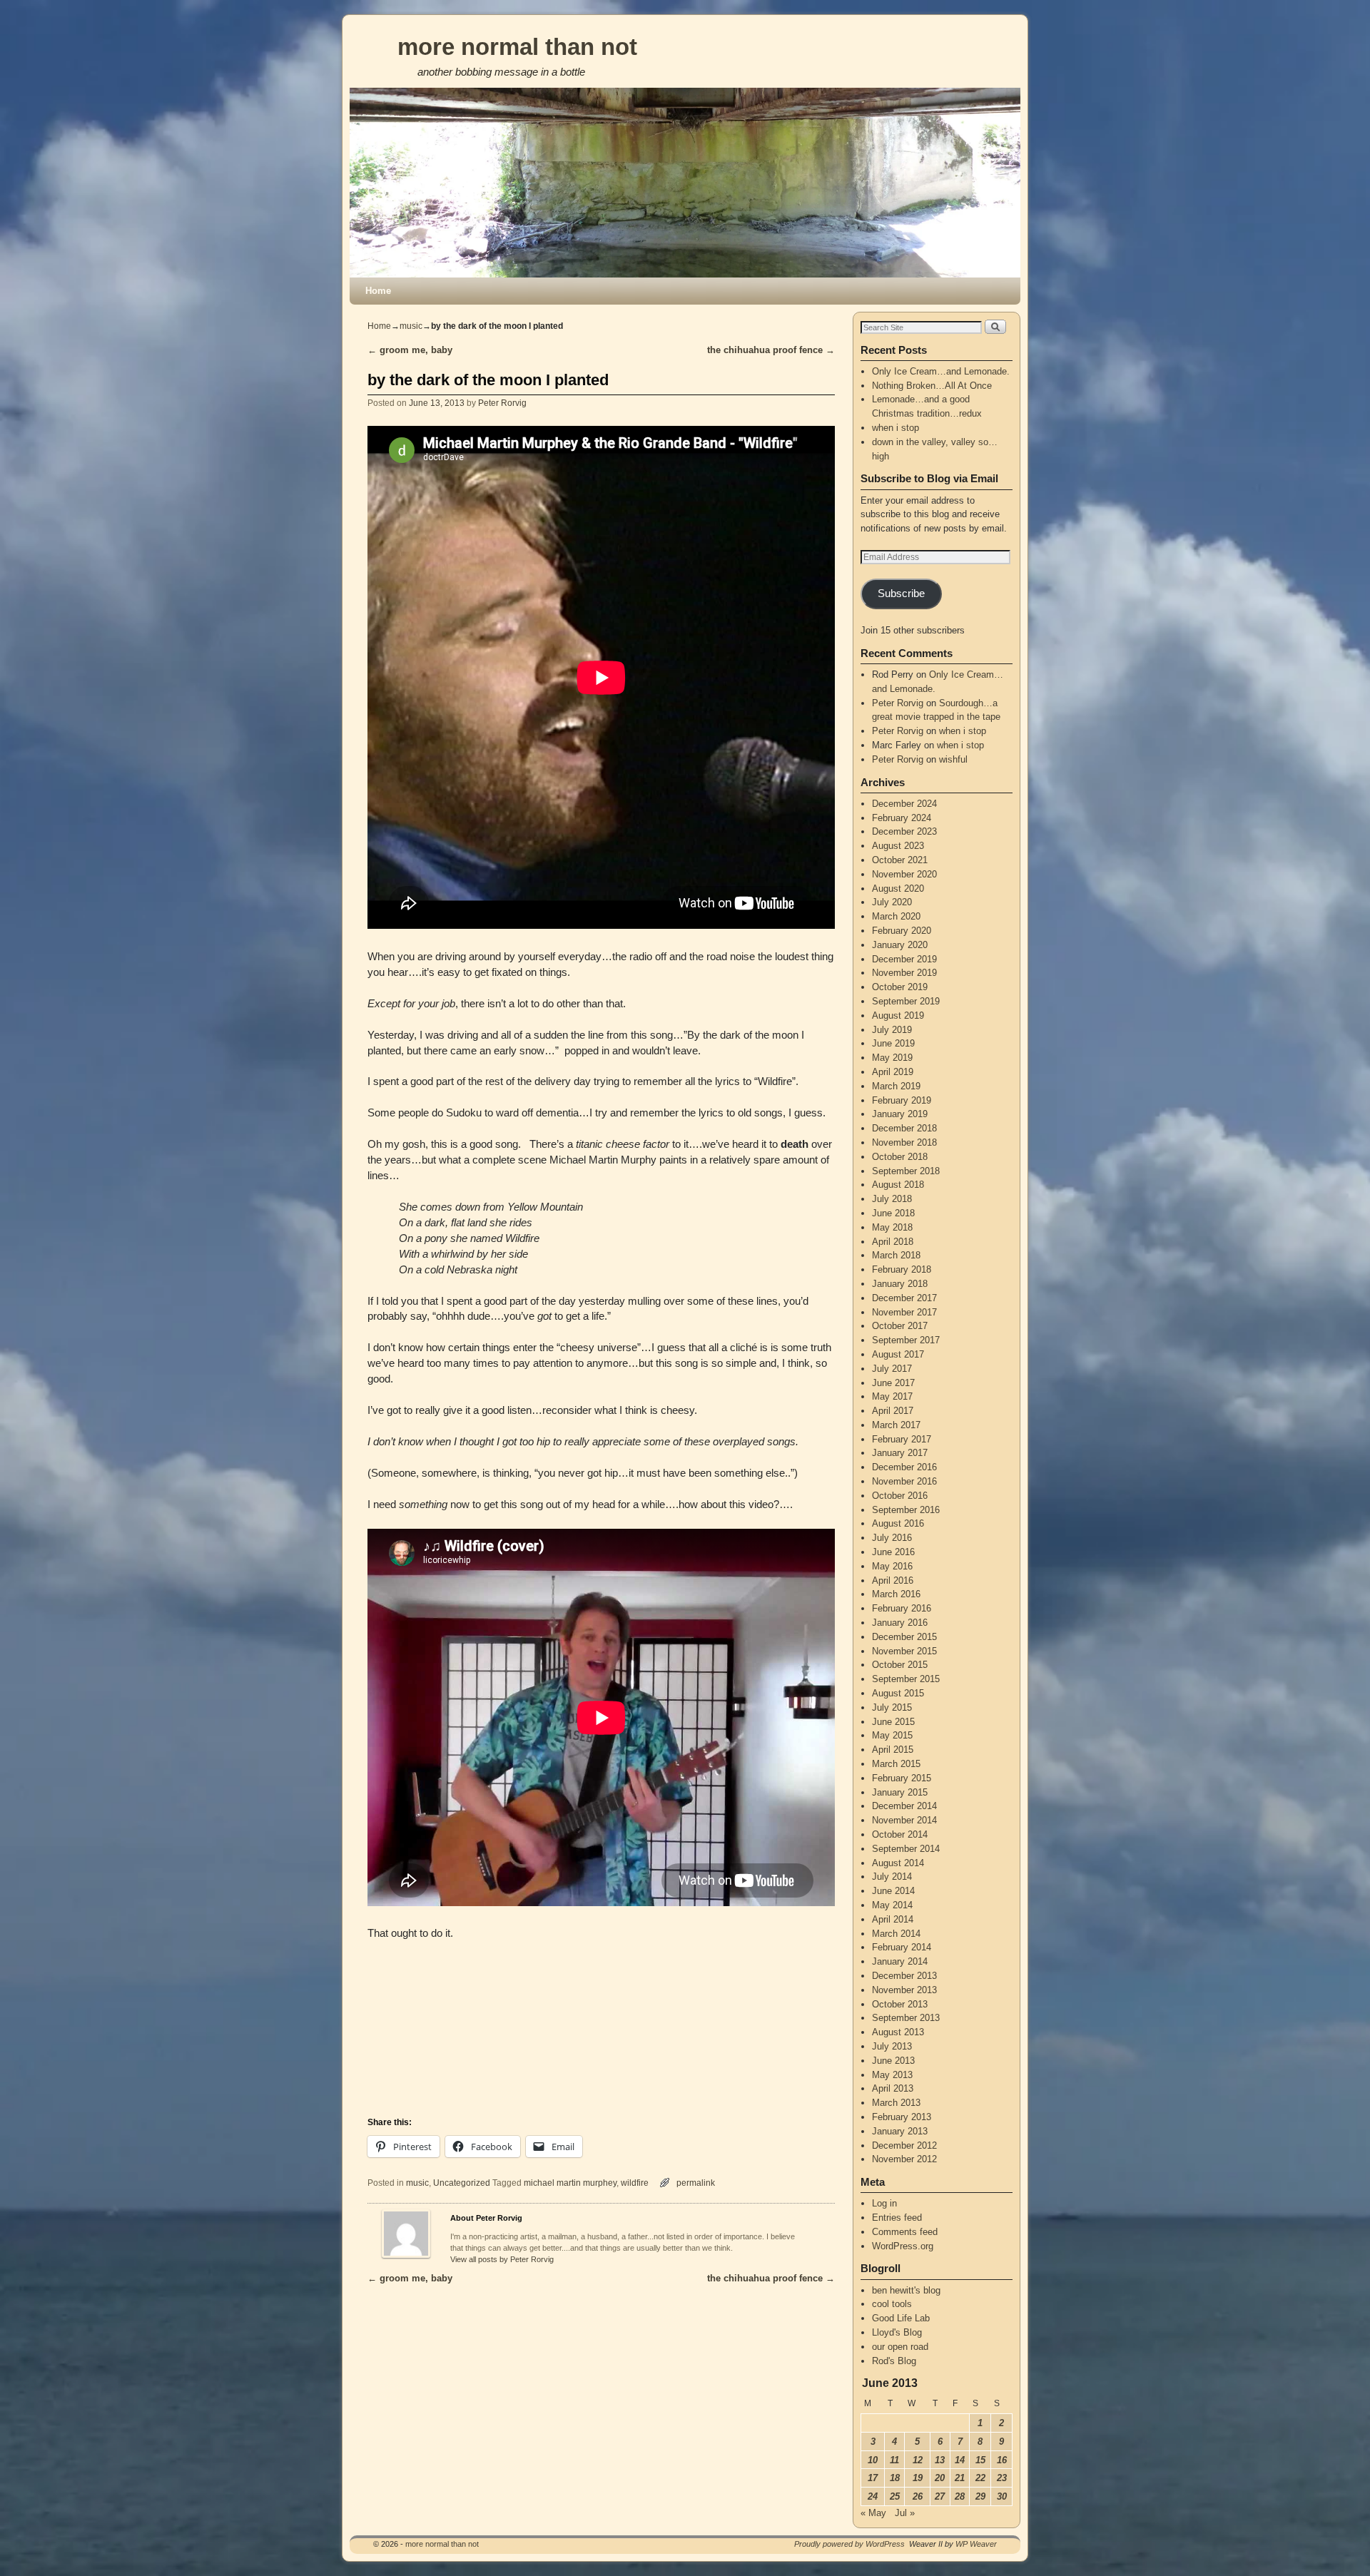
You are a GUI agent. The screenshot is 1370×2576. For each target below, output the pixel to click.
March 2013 (896, 2103)
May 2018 (892, 1227)
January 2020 (900, 945)
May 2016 (892, 1566)
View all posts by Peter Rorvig (502, 2259)
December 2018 (904, 1128)
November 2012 (904, 2159)
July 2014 (892, 1877)
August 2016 (898, 1523)
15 (980, 2460)
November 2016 (904, 1481)
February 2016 (902, 1608)
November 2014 (904, 1820)
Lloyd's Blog (897, 2332)
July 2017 (892, 1369)
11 (894, 2460)
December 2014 (904, 1806)
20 (940, 2478)
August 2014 (898, 1863)
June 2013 (893, 2061)
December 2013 (904, 1976)
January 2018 (900, 1284)
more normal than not (517, 47)
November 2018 (904, 1142)
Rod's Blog (894, 2361)
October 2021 (900, 860)
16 (1002, 2460)
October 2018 (900, 1157)
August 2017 (898, 1354)
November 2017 (904, 1312)
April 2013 (893, 2088)
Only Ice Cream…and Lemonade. (941, 371)
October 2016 (900, 1496)
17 (873, 2478)
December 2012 (904, 2145)
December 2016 (904, 1467)
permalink (696, 2183)
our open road (900, 2347)
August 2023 (898, 846)
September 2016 (906, 1510)
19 (918, 2478)
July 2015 (892, 1707)
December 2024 (904, 804)
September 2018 (906, 1171)
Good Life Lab (901, 2318)
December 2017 (904, 1298)
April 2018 (893, 1242)
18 (895, 2478)
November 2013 (904, 1990)
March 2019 (896, 1086)
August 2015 (898, 1693)
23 (1002, 2478)
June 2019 (893, 1043)
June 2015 (893, 1722)
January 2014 (900, 1961)
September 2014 (906, 1849)
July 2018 (892, 1199)
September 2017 (906, 1340)
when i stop (895, 428)
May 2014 (892, 1905)
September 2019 (906, 1001)
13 (940, 2460)
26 (918, 2496)
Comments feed (905, 2232)
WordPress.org (903, 2246)
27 (940, 2496)
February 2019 (902, 1100)
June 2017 (893, 1383)
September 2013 (906, 2018)
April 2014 (893, 1919)
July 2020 (892, 902)
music (411, 326)
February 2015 (902, 1778)
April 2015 (893, 1750)
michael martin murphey (570, 2183)
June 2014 (893, 1891)
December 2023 (904, 831)
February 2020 (902, 931)
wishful (953, 759)
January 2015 (900, 1792)
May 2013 (892, 2075)
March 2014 (896, 1934)
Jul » (905, 2513)
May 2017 (892, 1396)
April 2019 (893, 1072)
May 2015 (892, 1735)
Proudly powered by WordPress (849, 2544)
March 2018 (896, 1255)
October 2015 (900, 1665)
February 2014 (902, 1947)
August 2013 (898, 2032)
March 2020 (896, 916)
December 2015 (904, 1637)
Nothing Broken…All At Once (932, 386)
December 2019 (904, 959)
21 (960, 2478)
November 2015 (904, 1651)
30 (1002, 2496)
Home (378, 291)
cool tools (892, 2304)
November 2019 (904, 973)
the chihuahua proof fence (771, 350)
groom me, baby (410, 350)
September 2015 (906, 1679)
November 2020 (904, 874)
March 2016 (896, 1594)
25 (895, 2496)
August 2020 (898, 889)
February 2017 (902, 1439)
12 (918, 2460)
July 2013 (892, 2046)
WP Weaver (976, 2544)
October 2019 (900, 987)
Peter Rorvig (502, 403)
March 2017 (896, 1425)
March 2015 (896, 1764)
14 (960, 2460)
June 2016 (893, 1552)
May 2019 (892, 1058)
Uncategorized (462, 2183)
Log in (884, 2203)
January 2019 (900, 1114)
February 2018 (902, 1269)
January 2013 (900, 2131)
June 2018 (893, 1213)
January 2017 (900, 1453)
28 (960, 2496)
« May (873, 2513)
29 (980, 2496)
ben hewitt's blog (906, 2290)
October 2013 (900, 2004)
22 (980, 2478)
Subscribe (901, 594)
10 (873, 2460)
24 (873, 2496)
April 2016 (893, 1580)
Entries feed (897, 2218)
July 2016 (892, 1538)
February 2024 (902, 818)
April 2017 (893, 1411)
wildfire (635, 2183)
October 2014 (900, 1834)
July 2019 (892, 1030)
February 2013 (902, 2117)
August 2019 (898, 1015)
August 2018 (898, 1185)
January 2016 (900, 1623)
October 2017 (900, 1326)
